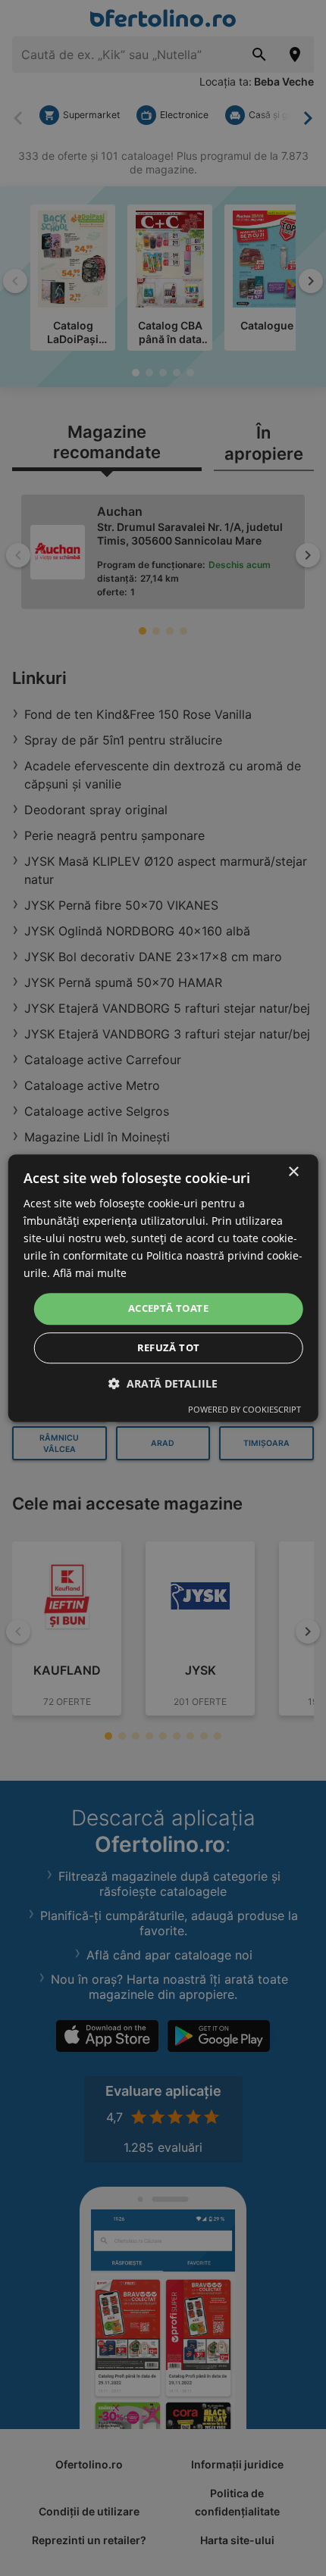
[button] (163, 1383)
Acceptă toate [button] (168, 1309)
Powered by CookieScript (244, 1409)
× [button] (293, 1172)
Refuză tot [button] (169, 1347)
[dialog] (163, 1288)
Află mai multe (90, 1274)
